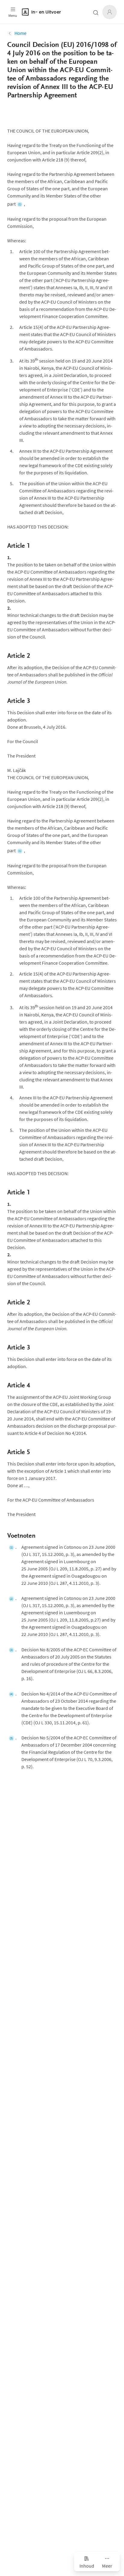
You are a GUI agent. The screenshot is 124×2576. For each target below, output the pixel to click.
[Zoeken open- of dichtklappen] (96, 13)
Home (20, 33)
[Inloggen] (110, 12)
